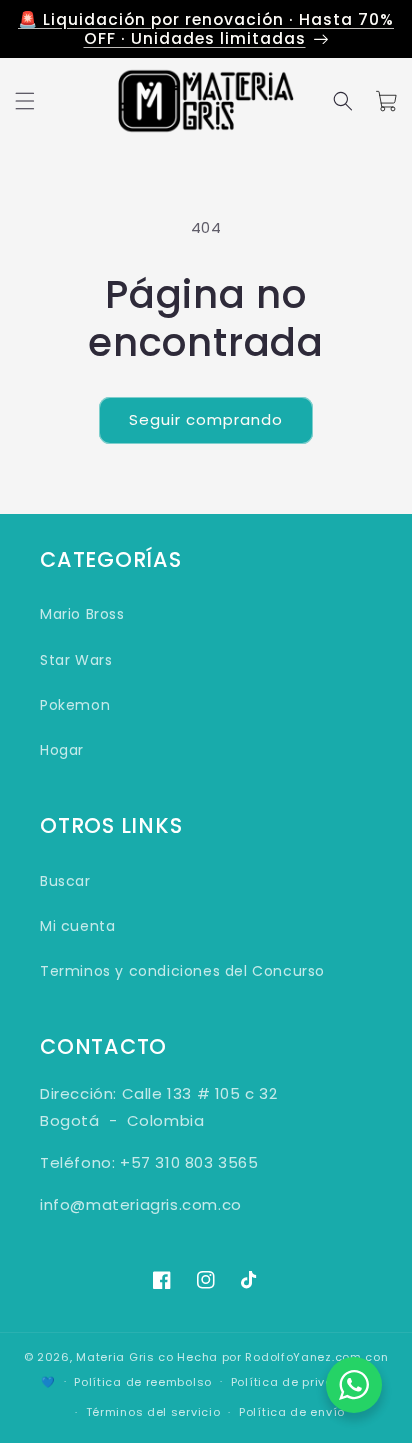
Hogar (62, 750)
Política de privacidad (301, 1382)
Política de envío (292, 1412)
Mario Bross (82, 614)
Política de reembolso (143, 1382)
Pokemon (75, 705)
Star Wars (76, 660)
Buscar (65, 881)
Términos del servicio (153, 1412)
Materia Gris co (125, 1357)
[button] (25, 101)
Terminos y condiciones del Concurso (182, 971)
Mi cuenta (77, 926)
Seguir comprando (206, 419)
